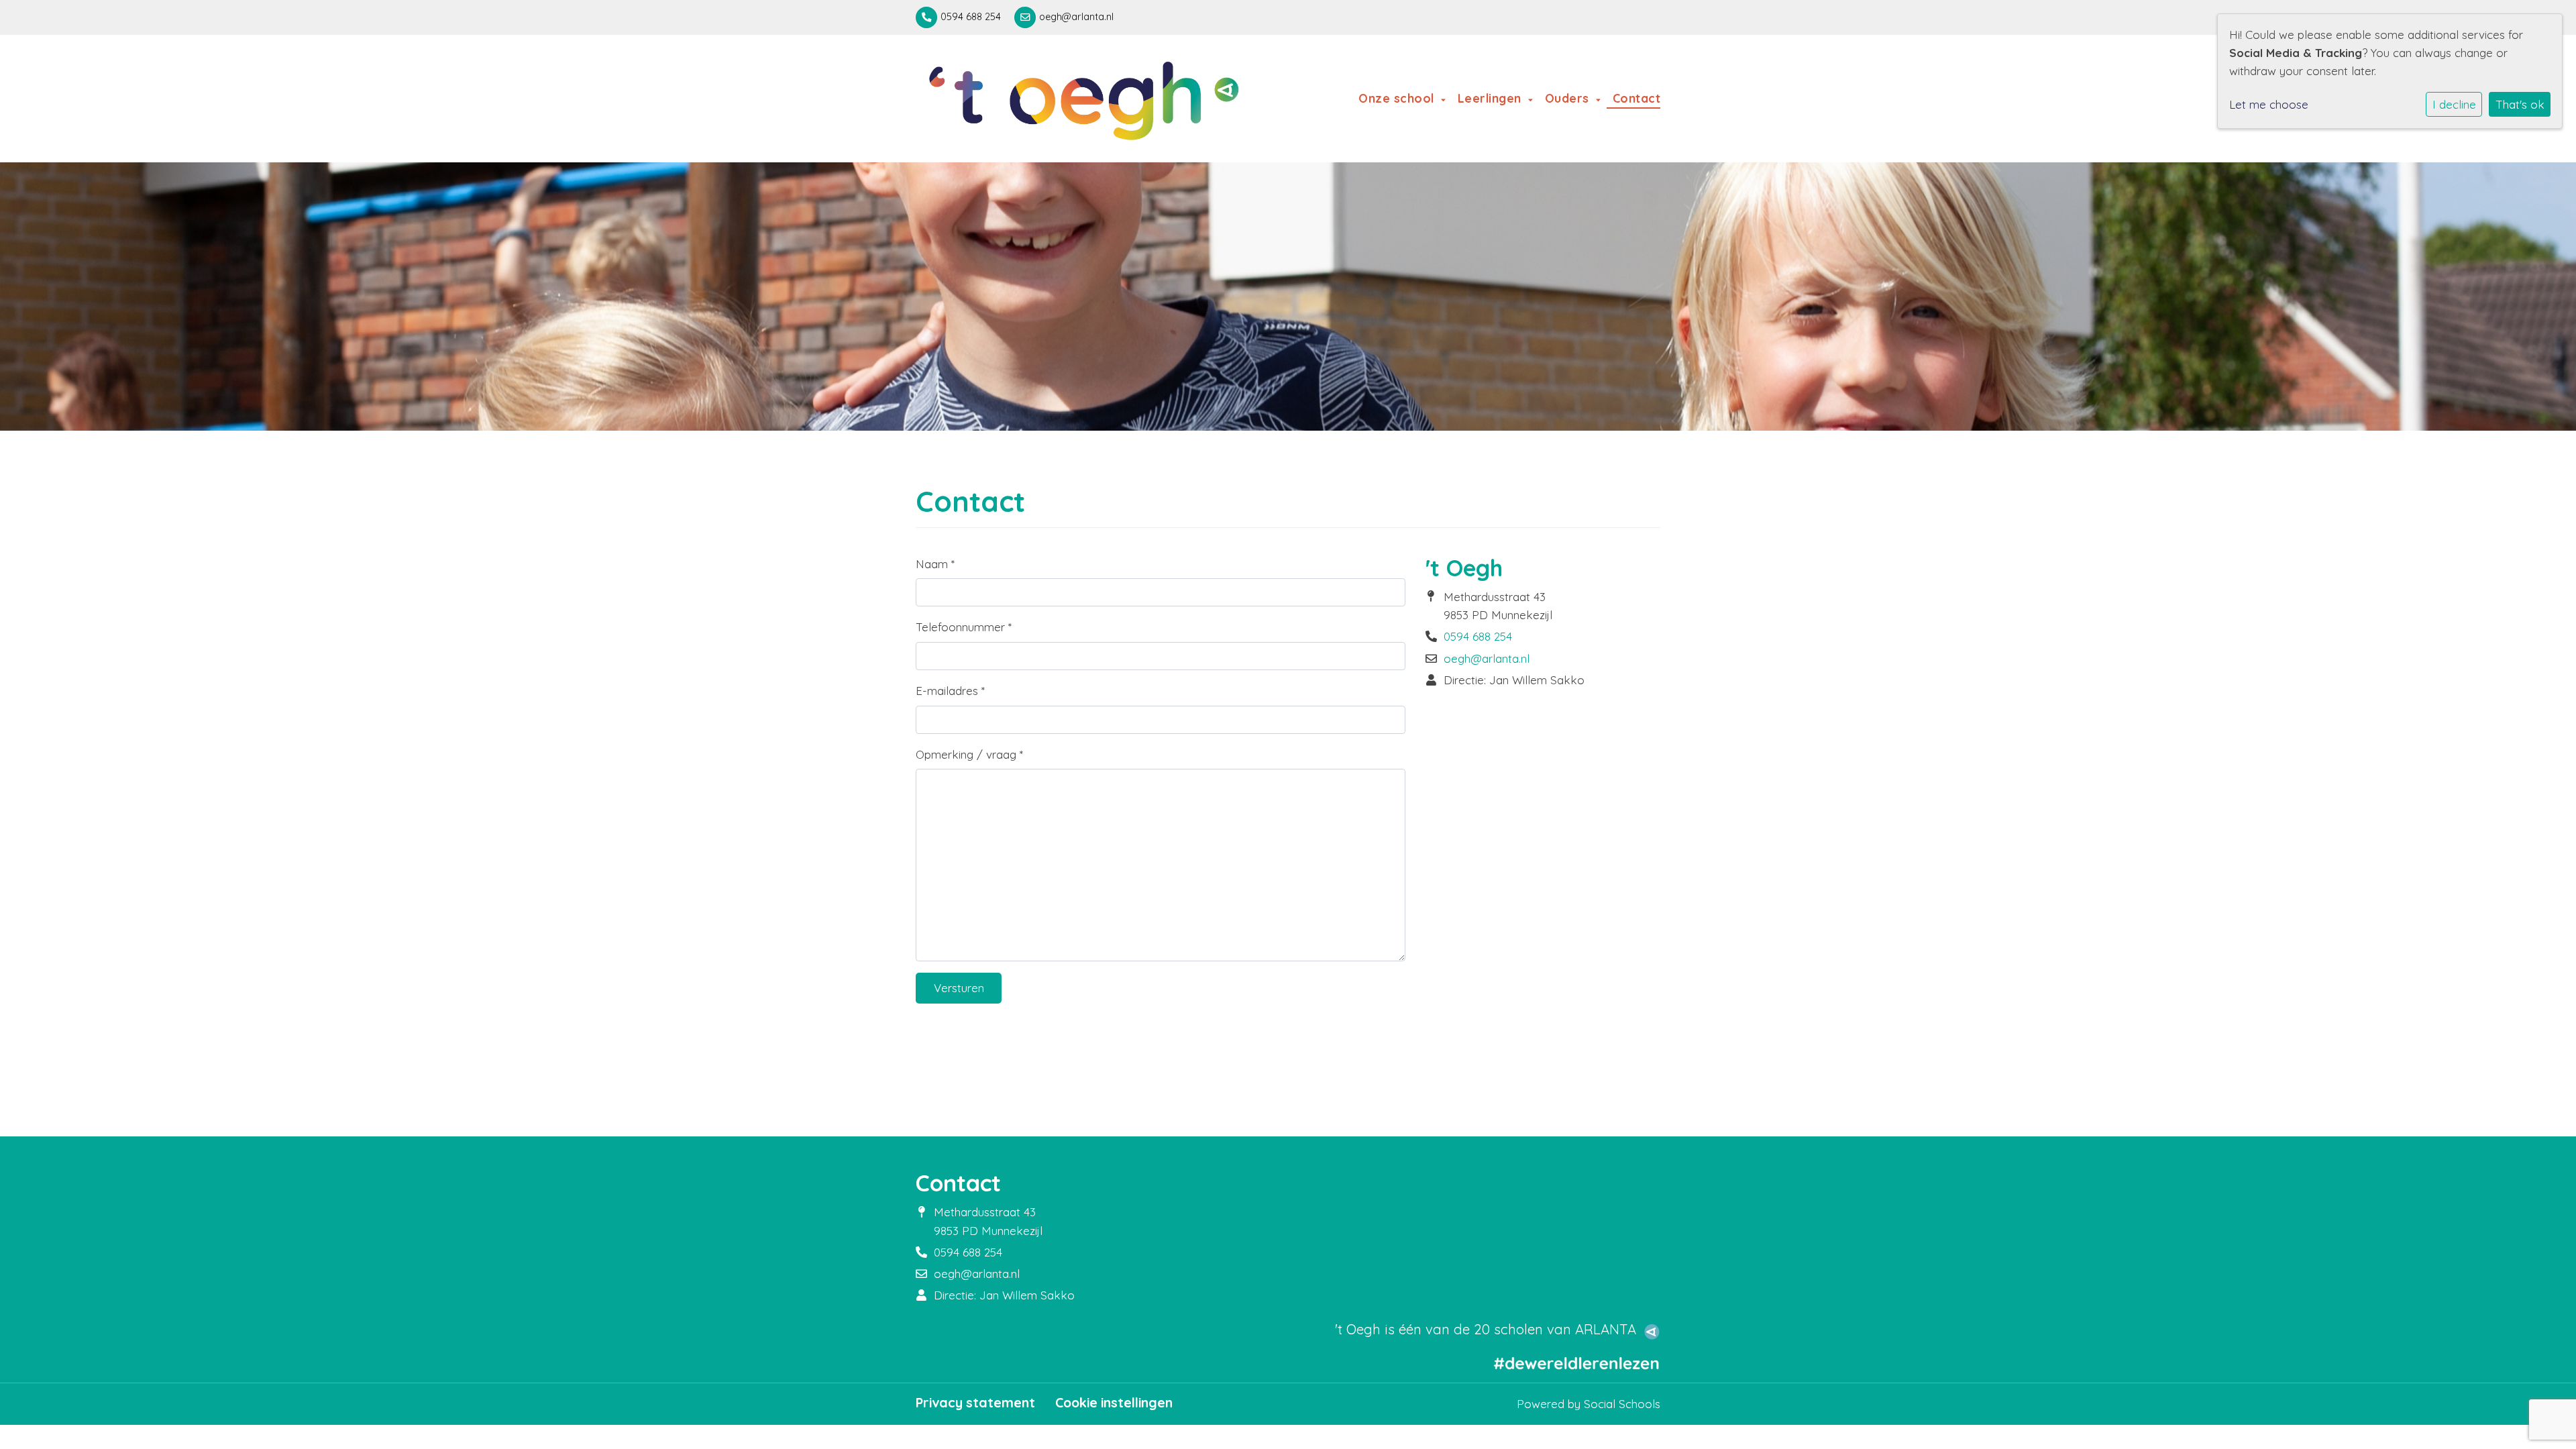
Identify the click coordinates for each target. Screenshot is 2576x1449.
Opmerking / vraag (969, 754)
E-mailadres (950, 691)
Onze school (1398, 98)
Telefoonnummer (964, 627)
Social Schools (1622, 1404)
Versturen (959, 988)
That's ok (2520, 104)
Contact (1636, 98)
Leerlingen (1492, 98)
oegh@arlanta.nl (1076, 17)
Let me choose (2269, 104)
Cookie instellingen (1114, 1403)
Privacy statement (975, 1403)
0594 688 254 (971, 17)
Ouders (1569, 98)
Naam (935, 564)
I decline (2454, 104)
